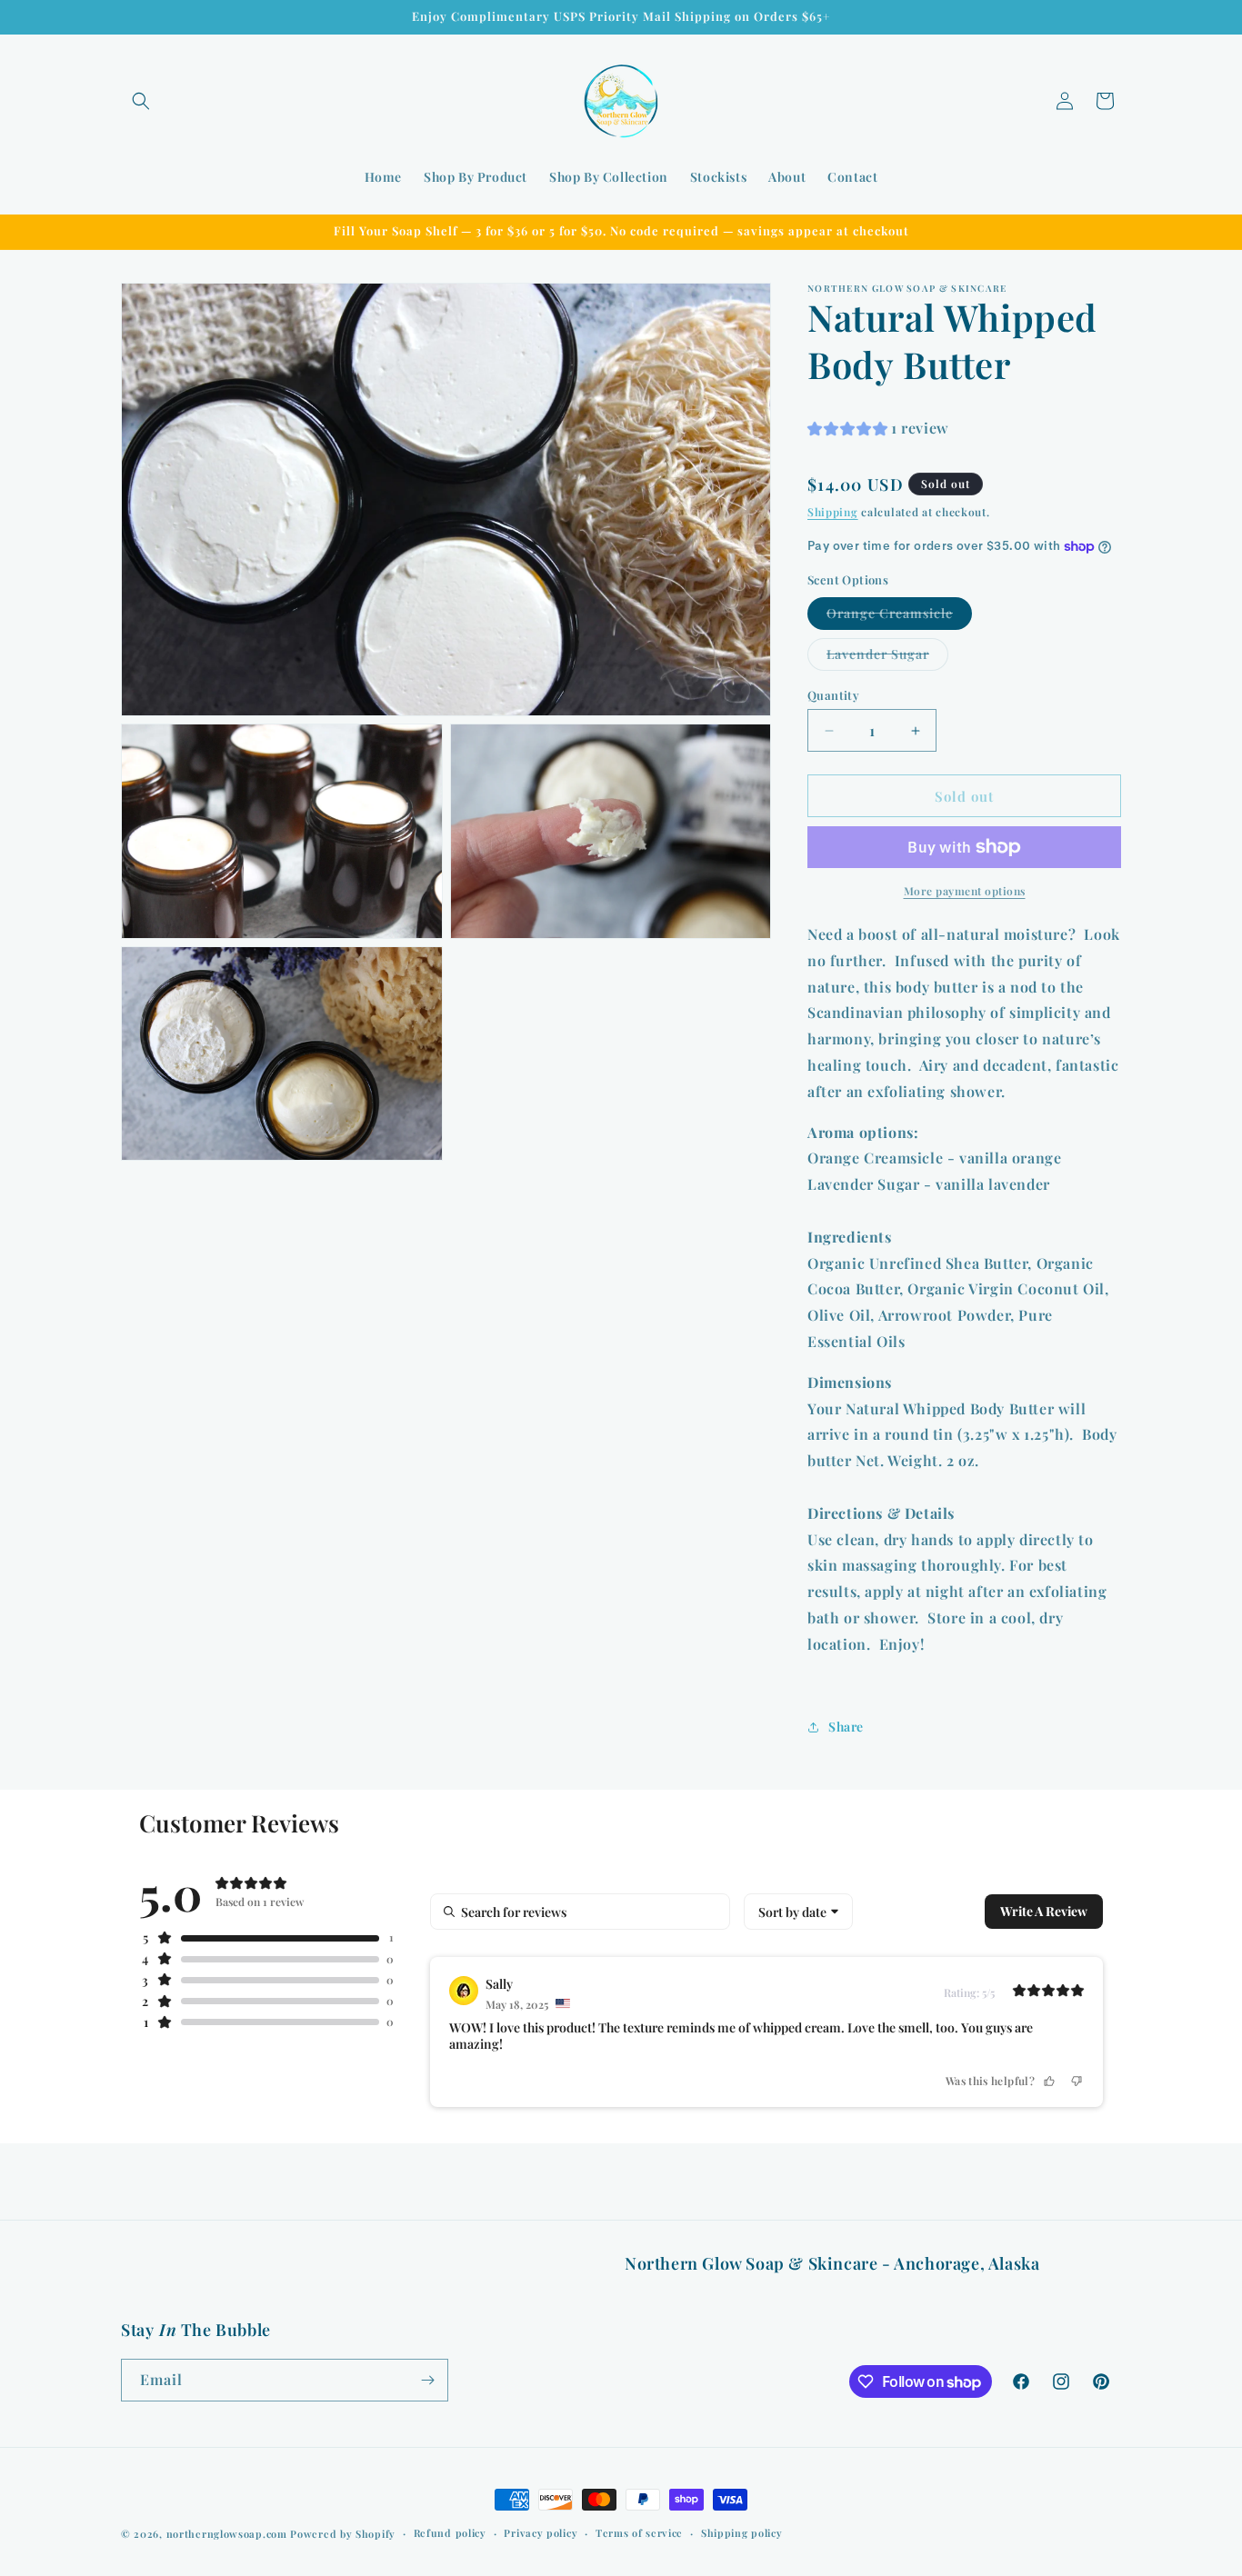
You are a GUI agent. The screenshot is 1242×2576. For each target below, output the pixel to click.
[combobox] (798, 1912)
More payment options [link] (965, 891)
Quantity (833, 695)
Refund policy (450, 2533)
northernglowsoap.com (227, 2534)
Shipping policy (742, 2533)
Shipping (833, 513)
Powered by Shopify (343, 2534)
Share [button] (846, 1727)
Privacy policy (541, 2533)
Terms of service (639, 2533)
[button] (141, 101)
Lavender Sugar (887, 658)
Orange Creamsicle (899, 617)
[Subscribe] (427, 2380)
